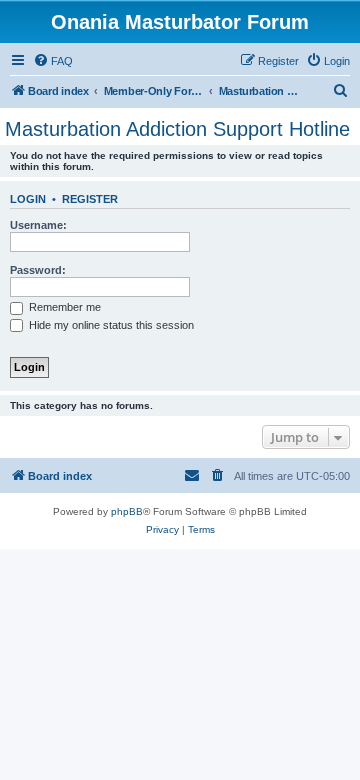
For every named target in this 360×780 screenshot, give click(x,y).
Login (28, 199)
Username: (38, 225)
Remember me (63, 307)
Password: (38, 270)
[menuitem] (53, 61)
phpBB (127, 511)
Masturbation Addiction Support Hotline (177, 129)
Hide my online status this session (110, 325)
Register (90, 199)
